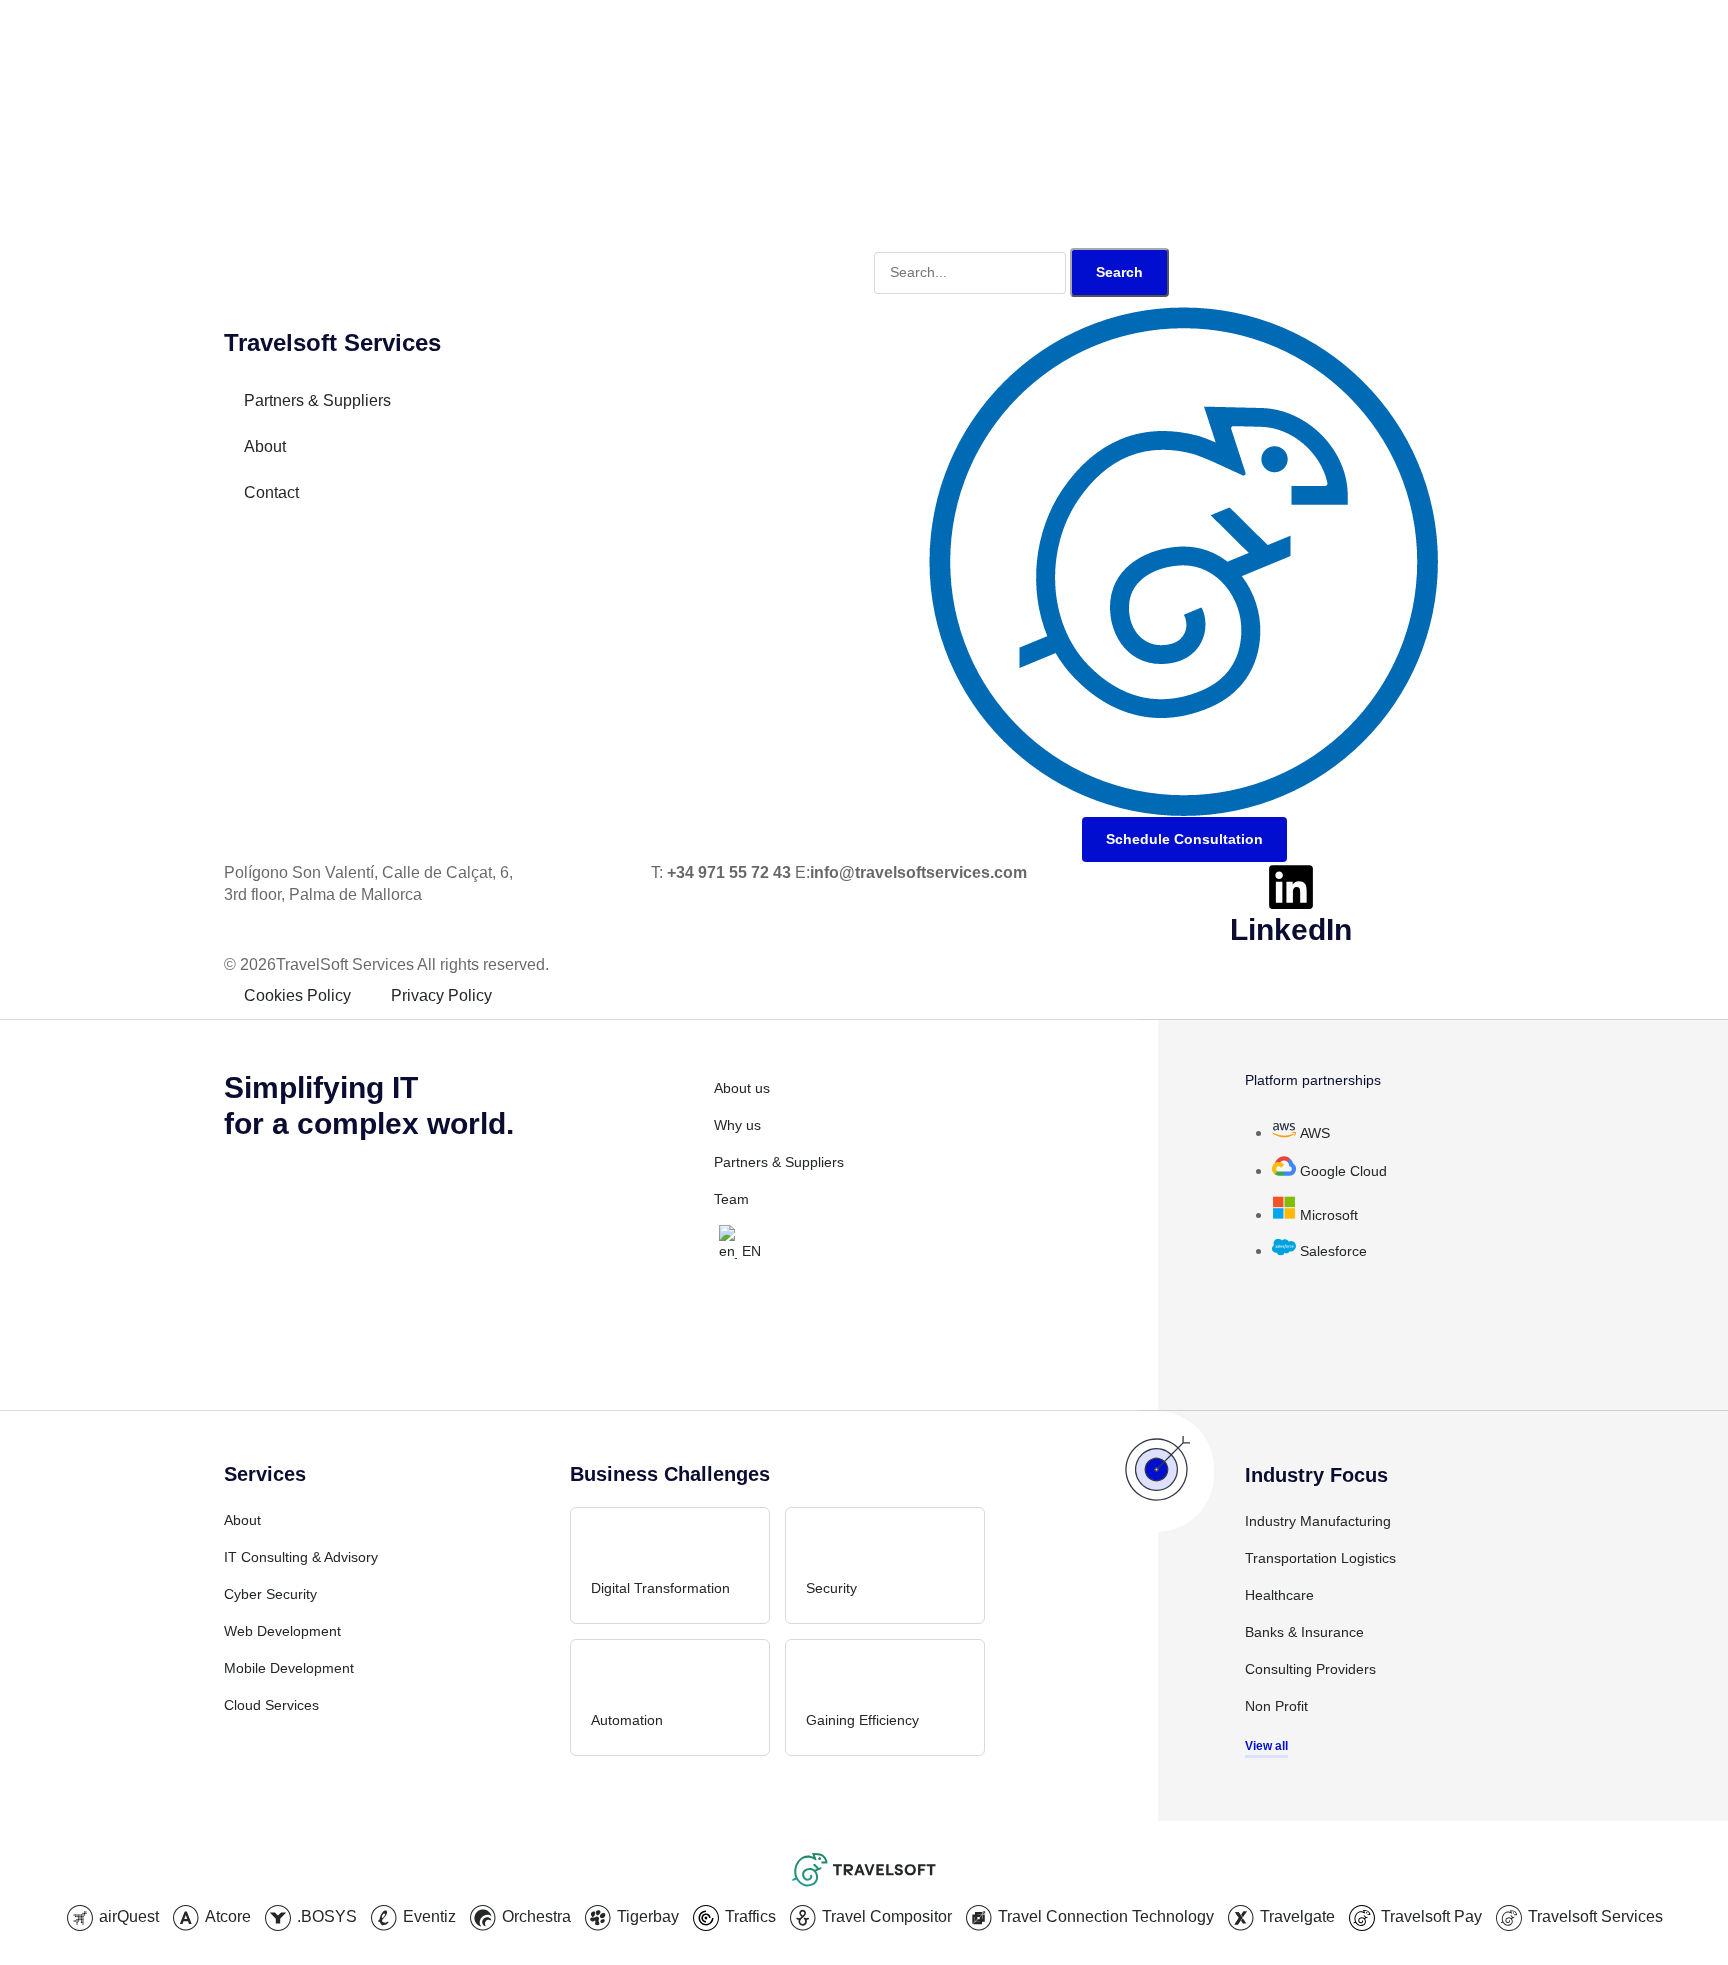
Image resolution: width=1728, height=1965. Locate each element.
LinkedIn (1291, 929)
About (265, 446)
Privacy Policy (441, 995)
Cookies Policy (297, 995)
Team (731, 1199)
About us (742, 1088)
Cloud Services (271, 1705)
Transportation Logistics (1320, 1558)
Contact (271, 492)
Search (1119, 272)
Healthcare (1279, 1595)
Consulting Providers (1310, 1669)
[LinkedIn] (1291, 887)
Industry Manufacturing (1318, 1521)
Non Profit (1276, 1706)
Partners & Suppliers (317, 400)
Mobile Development (289, 1668)
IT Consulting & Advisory (301, 1557)
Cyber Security (270, 1594)
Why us (737, 1125)
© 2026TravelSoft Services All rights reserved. (386, 964)
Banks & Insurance (1304, 1632)
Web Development (282, 1631)
